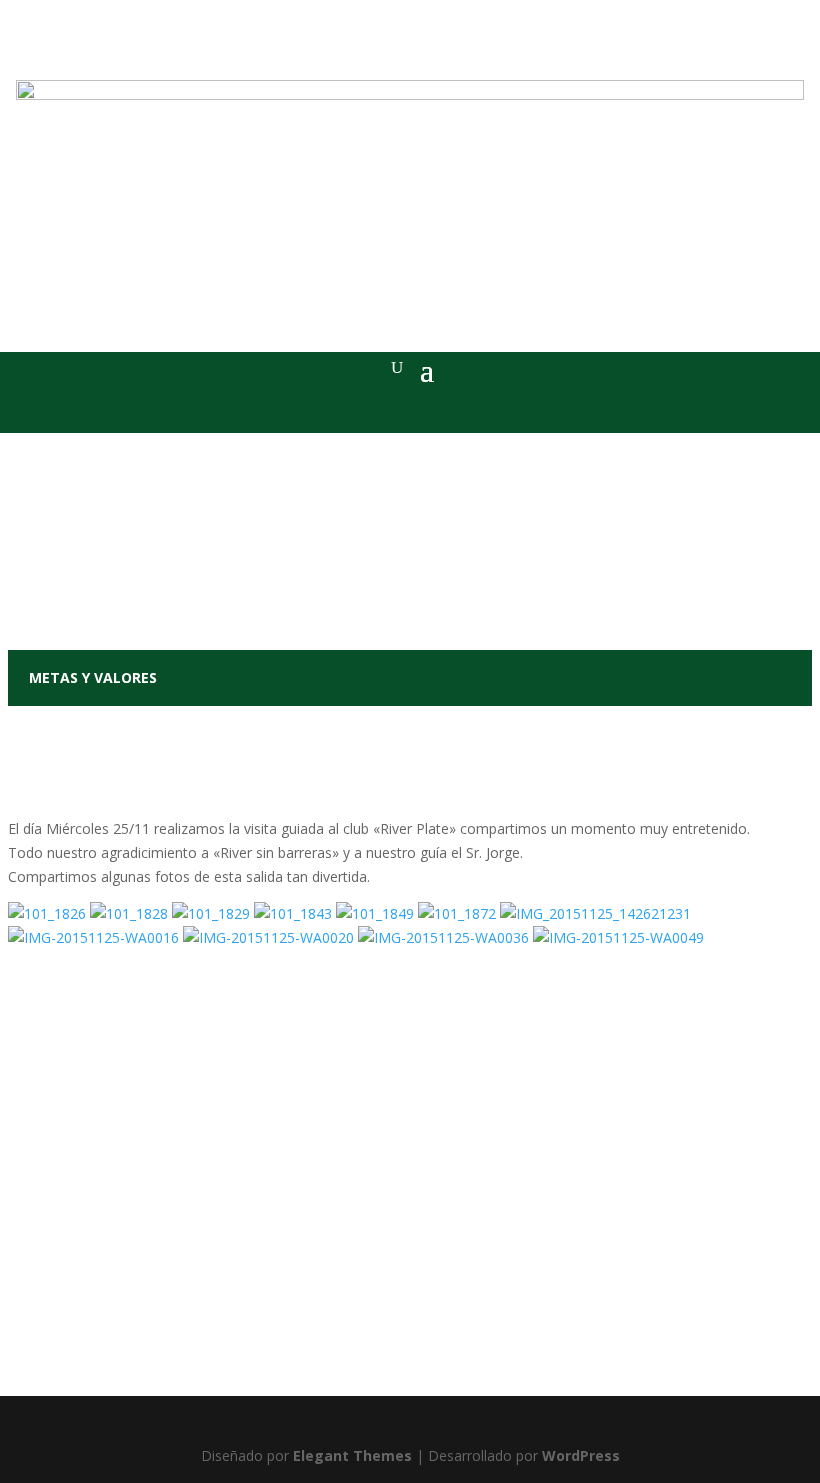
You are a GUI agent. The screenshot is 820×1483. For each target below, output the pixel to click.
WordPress (581, 1455)
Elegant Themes (352, 1455)
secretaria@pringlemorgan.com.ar (416, 1370)
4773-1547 (410, 1346)
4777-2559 (465, 1310)
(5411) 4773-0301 (365, 1310)
